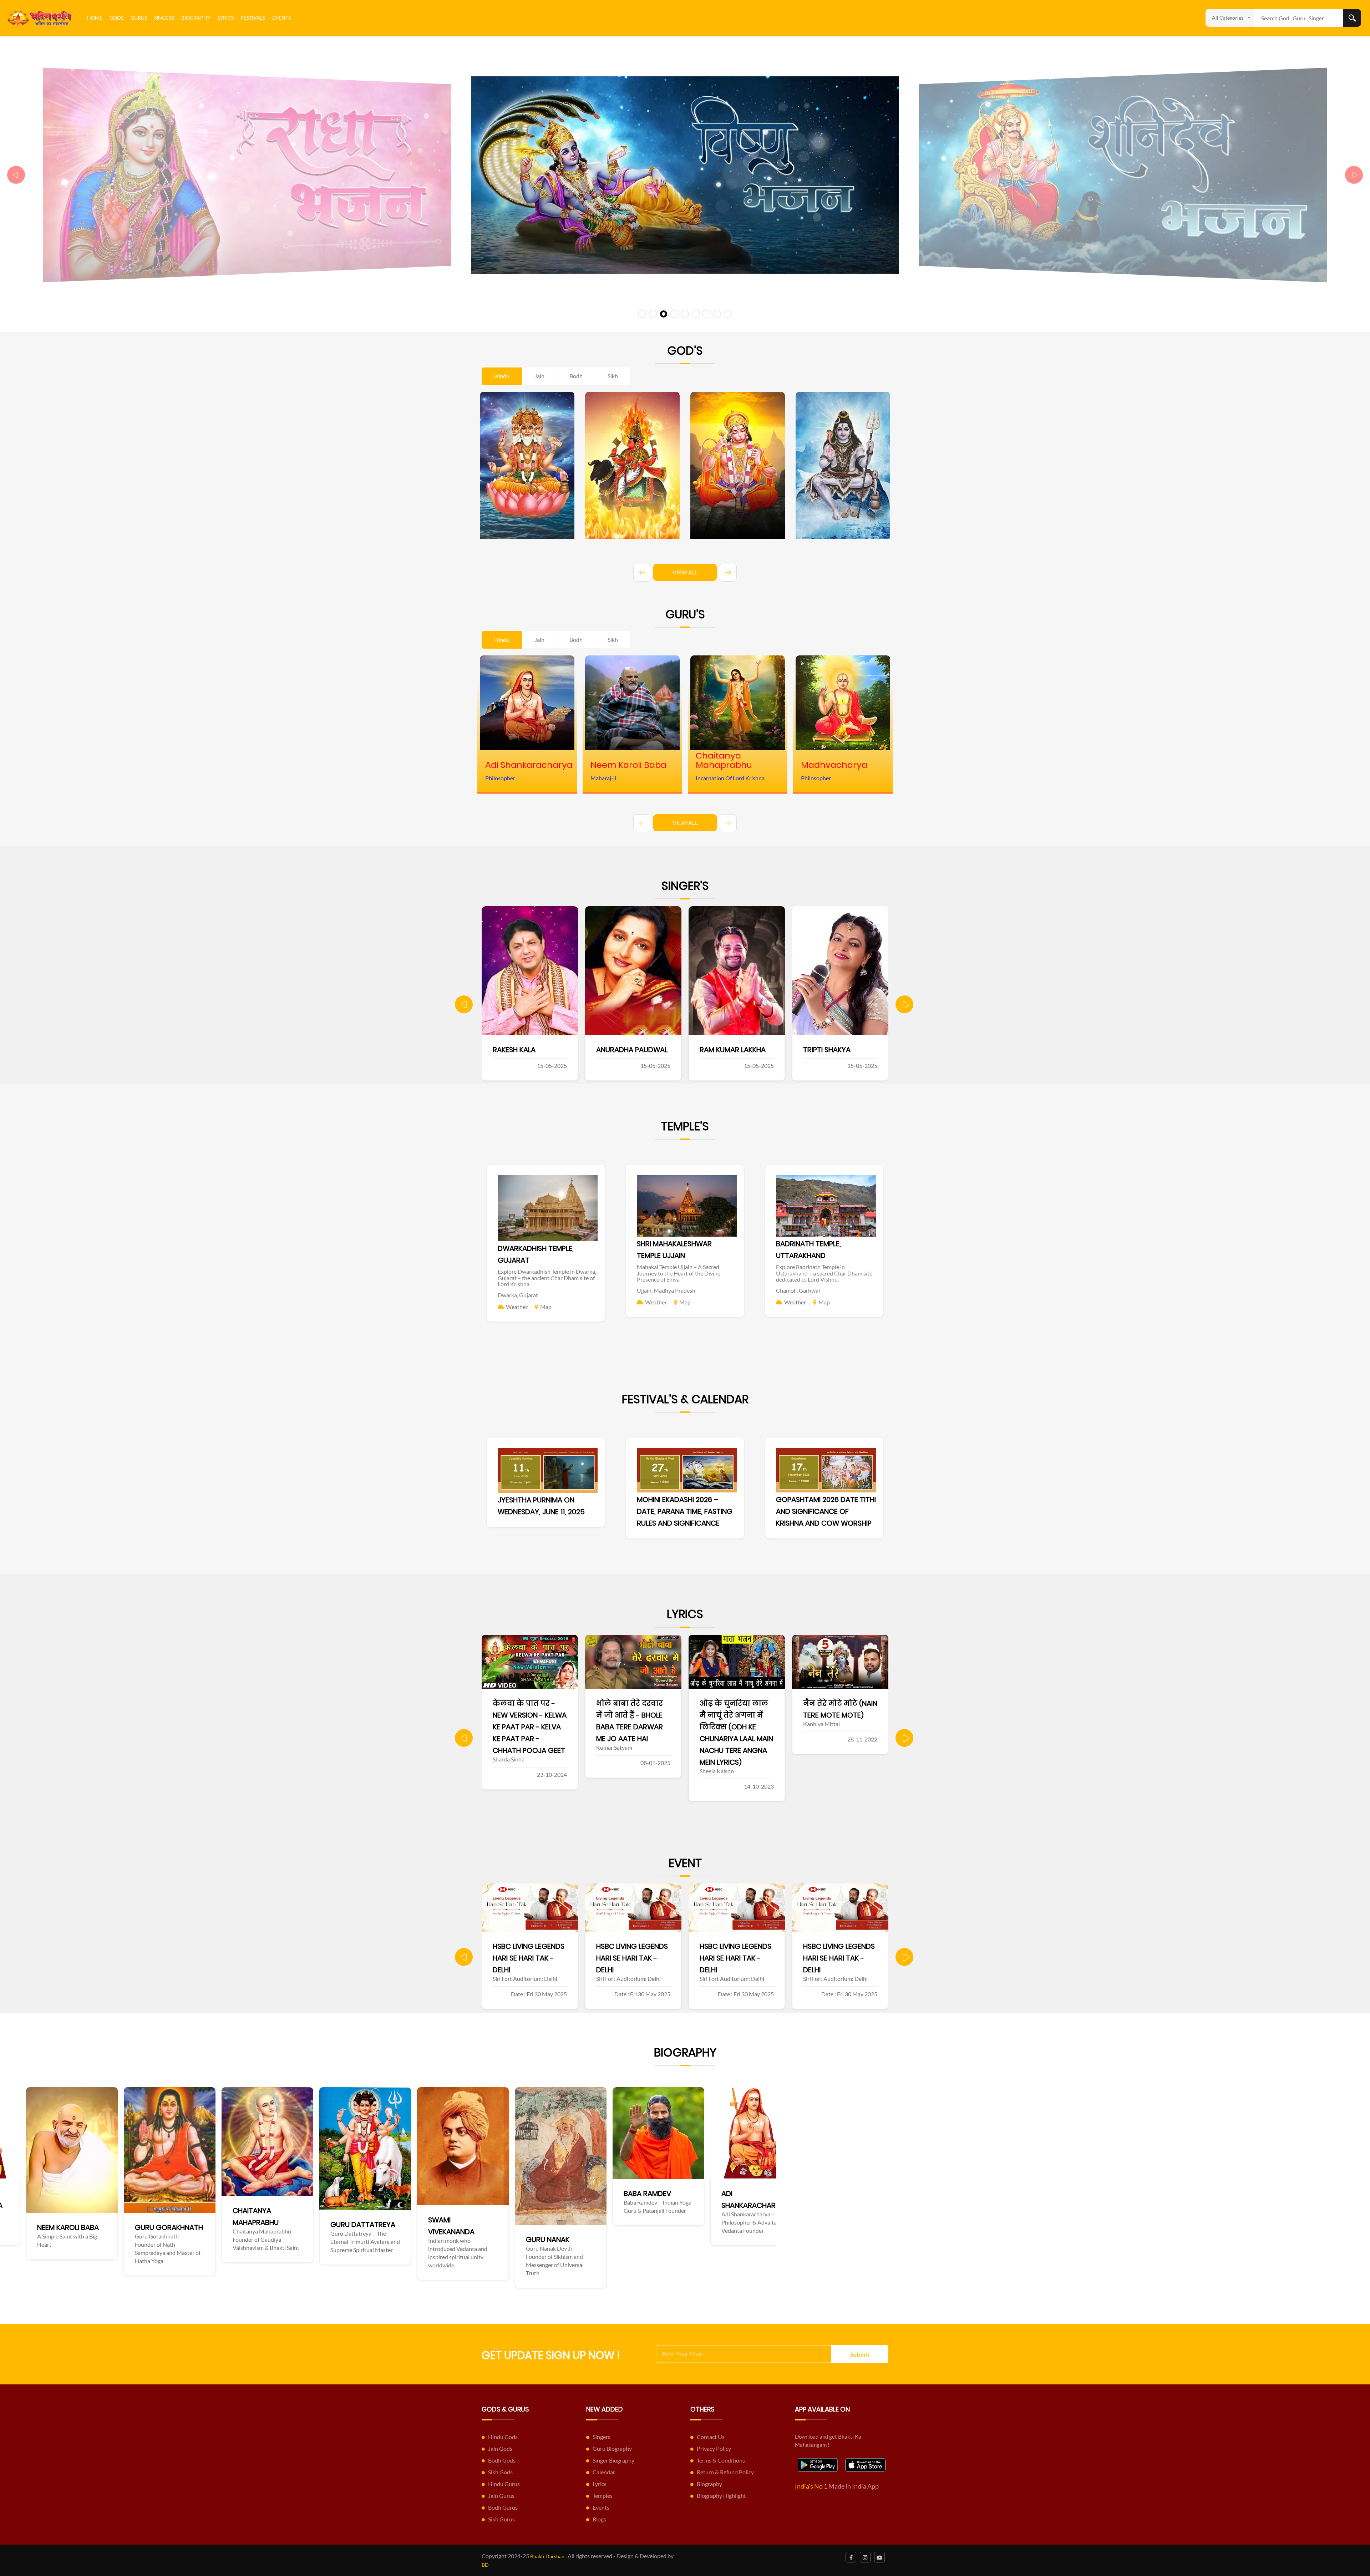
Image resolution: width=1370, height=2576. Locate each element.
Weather (517, 1307)
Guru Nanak (69, 2240)
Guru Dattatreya (666, 2225)
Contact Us (711, 2437)
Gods (116, 18)
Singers (164, 18)
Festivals (253, 18)
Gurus (139, 18)
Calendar (604, 2472)
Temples (603, 2496)
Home (95, 18)
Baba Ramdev (169, 2194)
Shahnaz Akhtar (637, 1050)
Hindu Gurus (504, 2484)
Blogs (599, 2519)
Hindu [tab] (502, 376)
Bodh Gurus (503, 2507)
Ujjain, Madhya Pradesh (666, 1290)
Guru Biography (612, 2448)
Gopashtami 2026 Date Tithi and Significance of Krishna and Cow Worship (826, 1511)
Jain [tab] (539, 376)
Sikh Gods (500, 2472)
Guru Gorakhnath (472, 2227)
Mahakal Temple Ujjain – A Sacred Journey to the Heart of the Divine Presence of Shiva (679, 1273)
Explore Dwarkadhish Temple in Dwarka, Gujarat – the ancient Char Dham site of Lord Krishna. (547, 1278)
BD (485, 2565)
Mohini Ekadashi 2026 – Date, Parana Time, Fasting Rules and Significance (685, 1511)
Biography (196, 18)
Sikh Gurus (501, 2519)
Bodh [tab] (576, 376)
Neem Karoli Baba (371, 2227)
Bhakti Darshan (547, 2556)
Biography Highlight (721, 2496)
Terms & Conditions (721, 2460)
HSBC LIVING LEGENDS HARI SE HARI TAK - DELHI (529, 1958)
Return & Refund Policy (725, 2472)
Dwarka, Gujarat (518, 1295)
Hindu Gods (503, 2437)
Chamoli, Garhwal (798, 1290)
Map (546, 1307)
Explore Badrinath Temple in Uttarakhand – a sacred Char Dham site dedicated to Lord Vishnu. (824, 1273)
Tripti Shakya (527, 1050)
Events (281, 18)
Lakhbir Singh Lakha (746, 1050)
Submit (860, 2354)
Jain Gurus (501, 2496)
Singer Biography (613, 2460)
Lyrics (226, 18)
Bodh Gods (502, 2460)
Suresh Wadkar (842, 1050)
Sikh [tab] (613, 376)
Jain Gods (500, 2448)
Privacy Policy (714, 2448)
